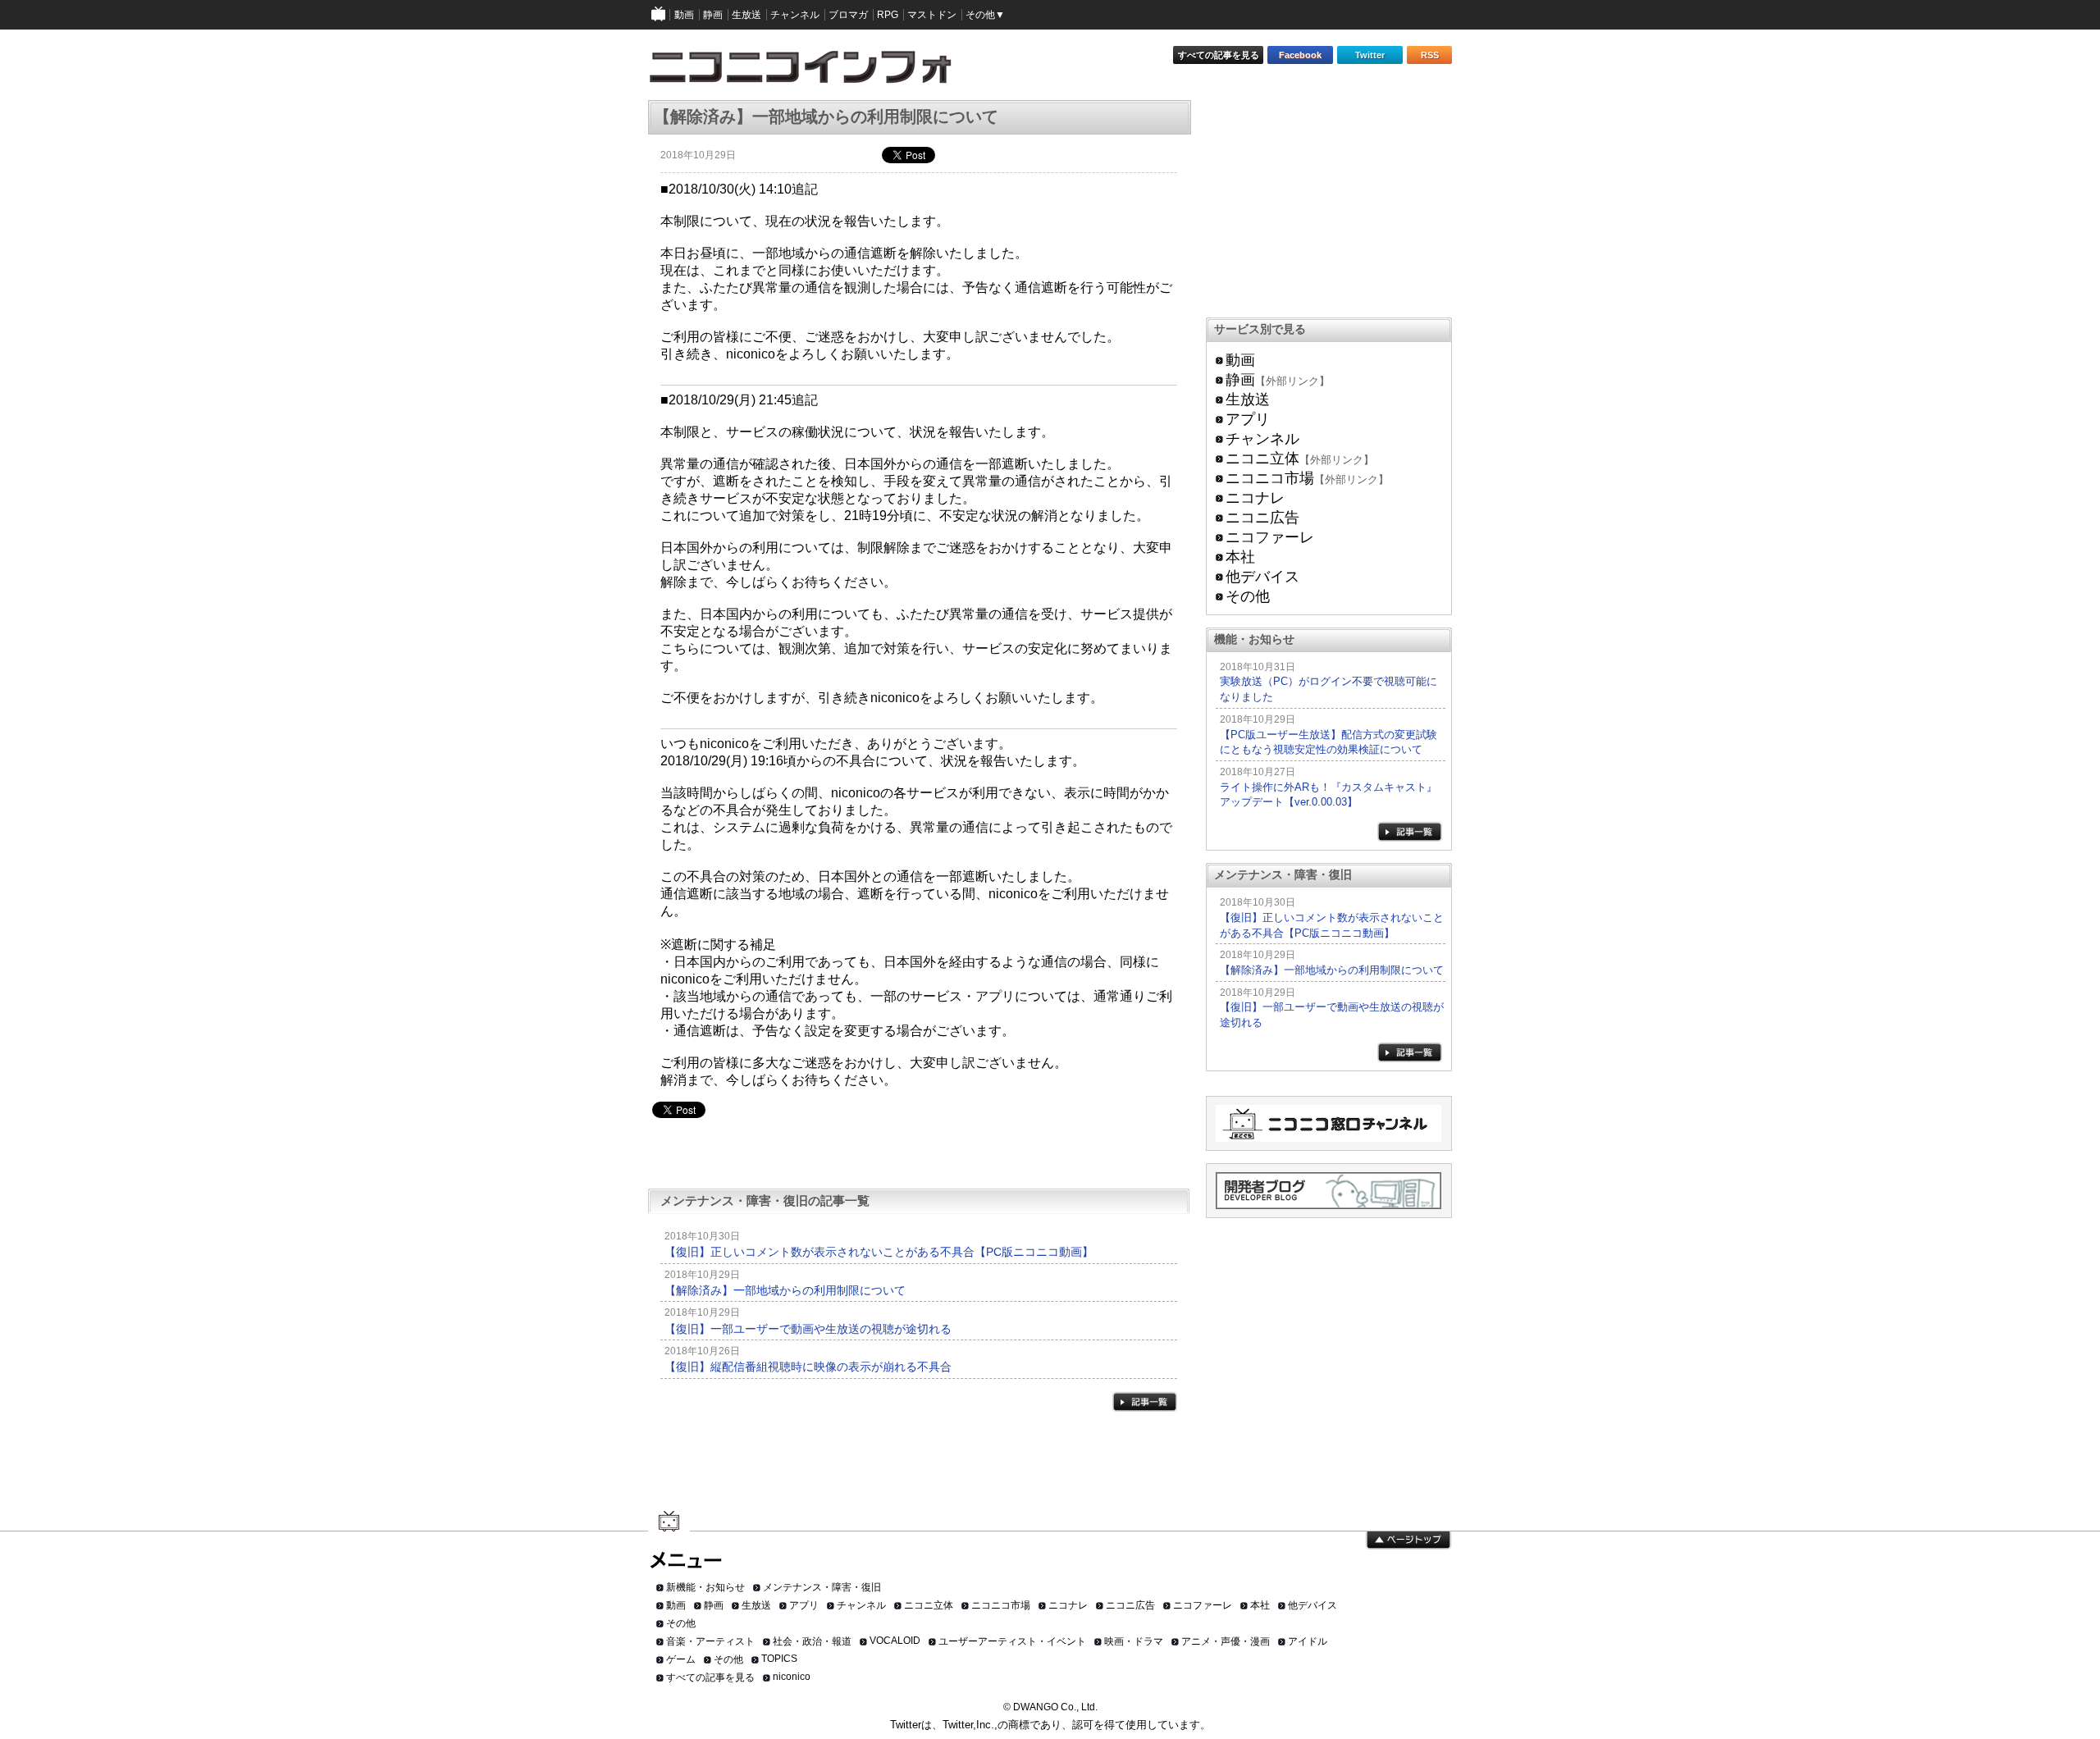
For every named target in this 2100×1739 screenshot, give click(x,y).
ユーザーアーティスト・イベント (1012, 1641)
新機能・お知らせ (705, 1587)
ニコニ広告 (1262, 518)
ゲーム (681, 1659)
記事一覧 (1145, 1401)
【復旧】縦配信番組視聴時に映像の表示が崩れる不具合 (808, 1367)
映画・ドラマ (1134, 1641)
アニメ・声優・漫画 (1226, 1641)
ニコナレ (1255, 498)
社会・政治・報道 (812, 1641)
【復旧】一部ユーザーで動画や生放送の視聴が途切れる (808, 1329)
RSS (1430, 55)
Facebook (1300, 55)
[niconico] (659, 15)
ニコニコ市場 (1270, 478)
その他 (1248, 596)
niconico (792, 1677)
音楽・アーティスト (710, 1641)
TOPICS (779, 1659)
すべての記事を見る (1219, 55)
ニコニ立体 (1262, 459)
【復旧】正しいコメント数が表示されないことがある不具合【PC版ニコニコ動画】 (879, 1252)
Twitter (1370, 55)
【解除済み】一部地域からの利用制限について (785, 1290)
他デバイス (1262, 577)
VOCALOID (895, 1641)
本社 (1240, 557)
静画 (1240, 380)
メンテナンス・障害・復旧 (822, 1587)
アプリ (1248, 419)
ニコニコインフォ (811, 73)
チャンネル (1262, 439)
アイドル (1308, 1641)
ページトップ (1408, 1540)
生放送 (1248, 399)
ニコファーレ (1270, 537)
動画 (1240, 360)
